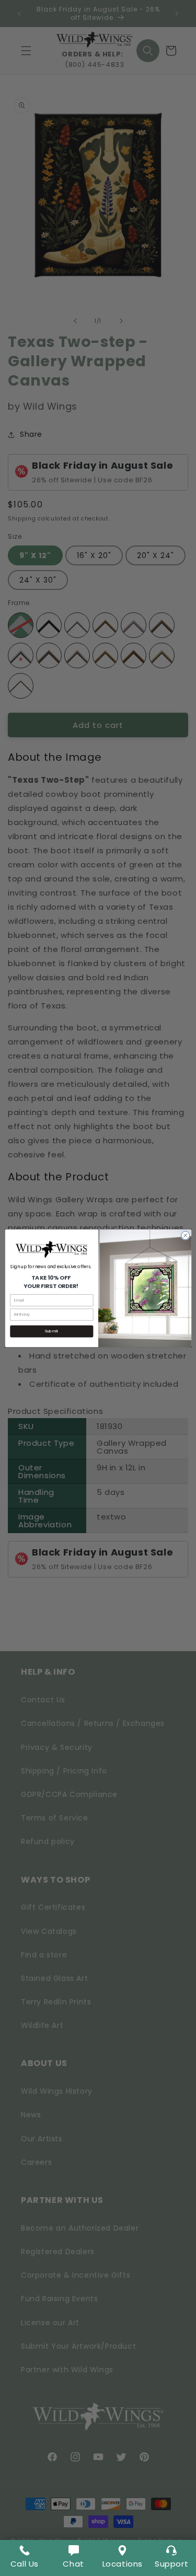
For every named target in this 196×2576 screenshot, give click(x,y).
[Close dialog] (185, 1235)
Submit (51, 1331)
